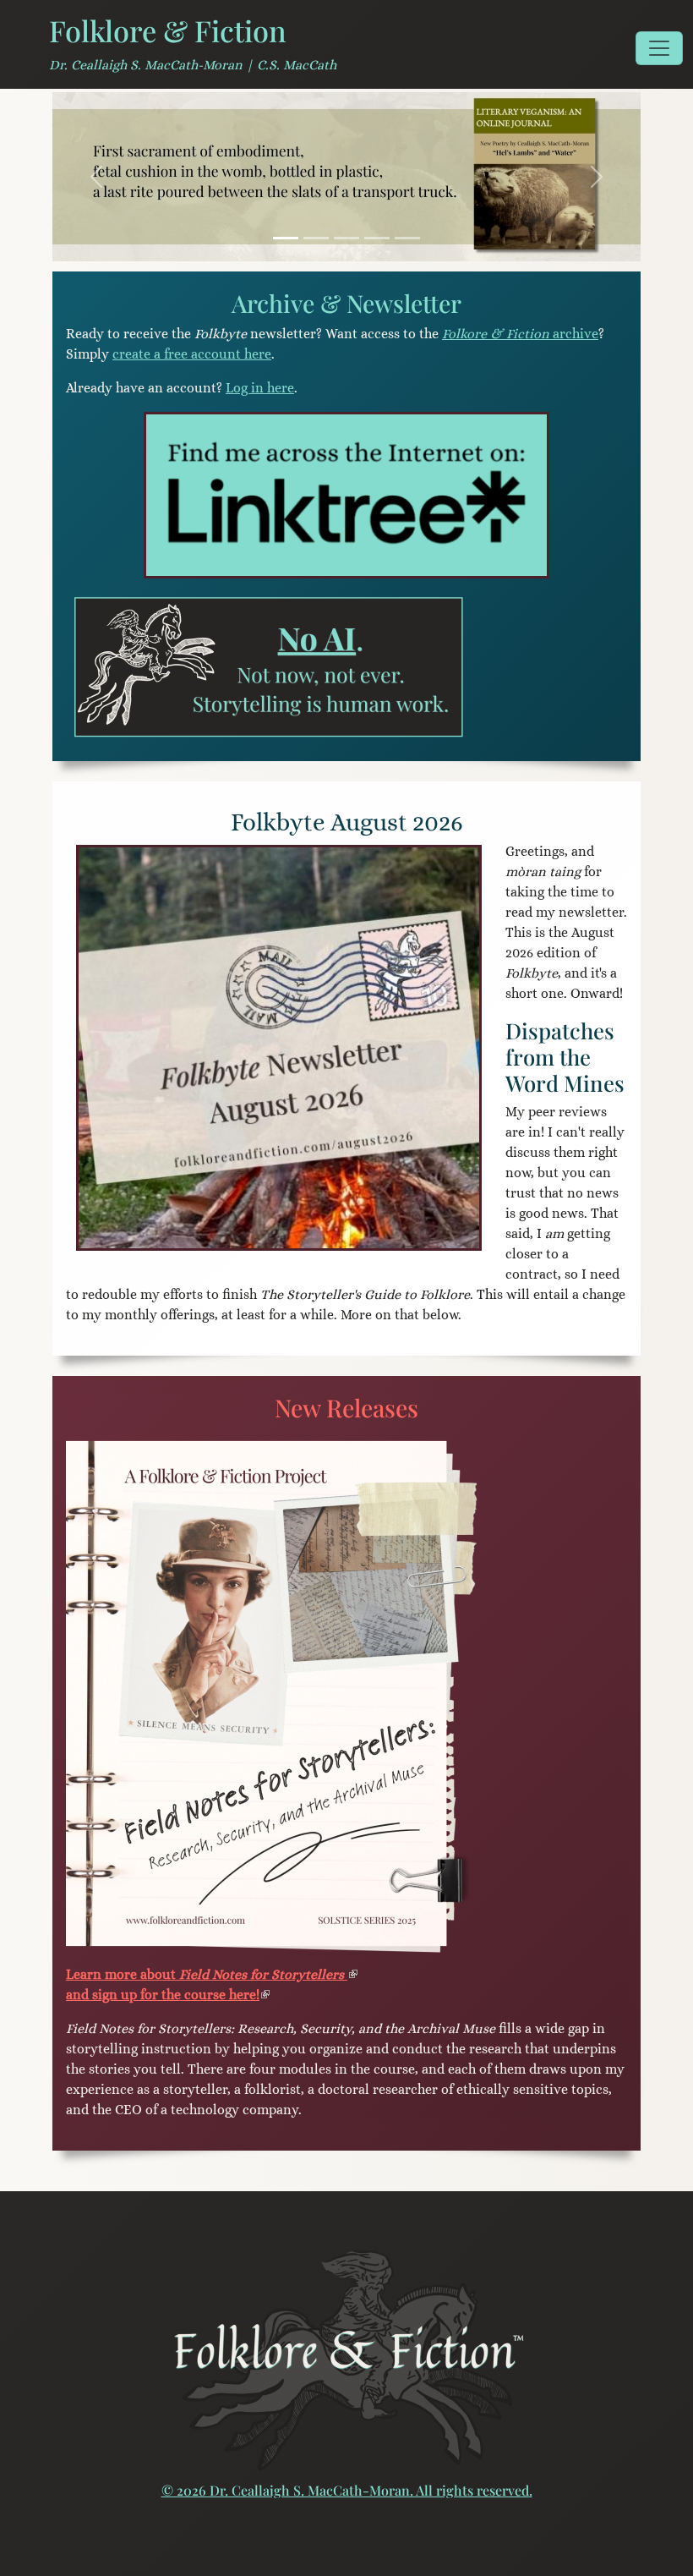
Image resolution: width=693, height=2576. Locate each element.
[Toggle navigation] (659, 48)
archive (520, 334)
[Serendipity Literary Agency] (407, 238)
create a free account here (192, 354)
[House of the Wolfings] (377, 238)
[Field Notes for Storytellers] (316, 238)
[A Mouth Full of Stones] (346, 238)
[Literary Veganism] (286, 238)
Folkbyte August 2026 (347, 822)
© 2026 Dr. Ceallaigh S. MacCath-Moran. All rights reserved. (347, 2490)
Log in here (260, 388)
